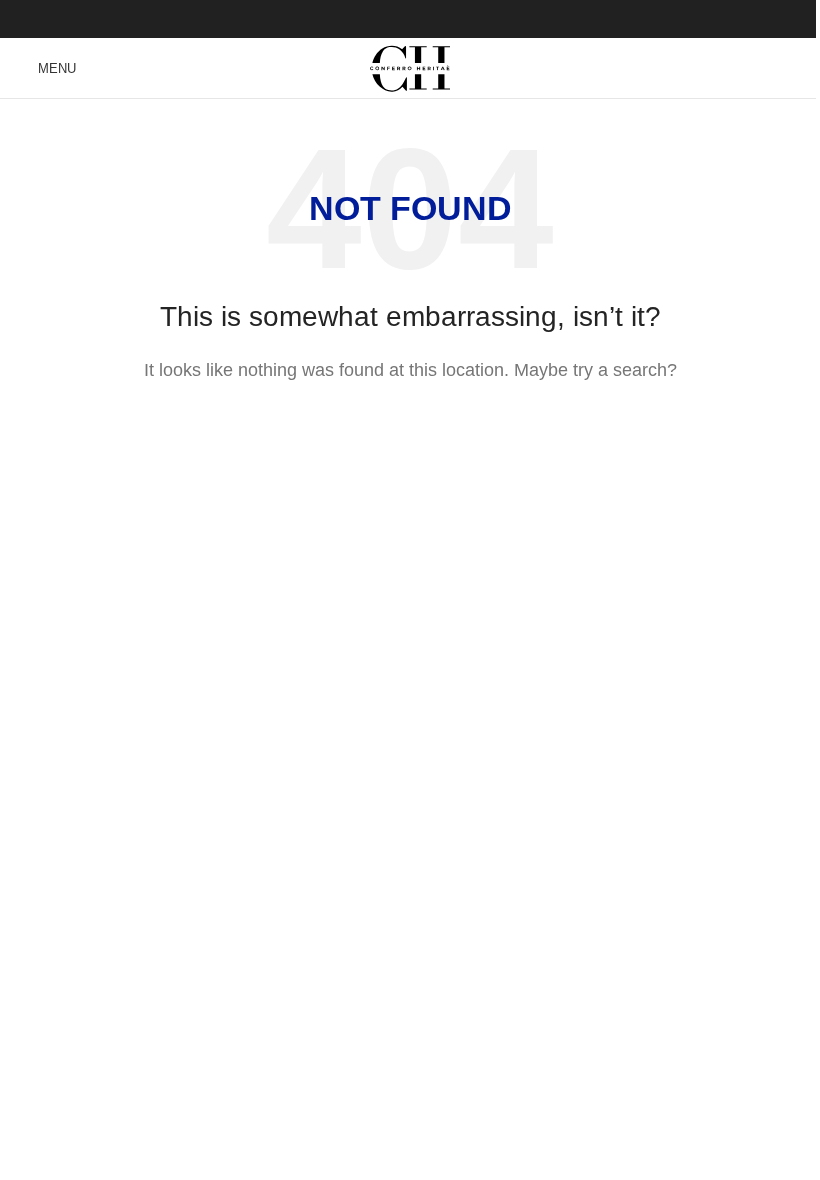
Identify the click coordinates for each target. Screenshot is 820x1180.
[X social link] (384, 18)
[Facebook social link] (359, 18)
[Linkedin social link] (435, 18)
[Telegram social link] (460, 18)
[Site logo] (410, 66)
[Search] (797, 68)
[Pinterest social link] (409, 18)
